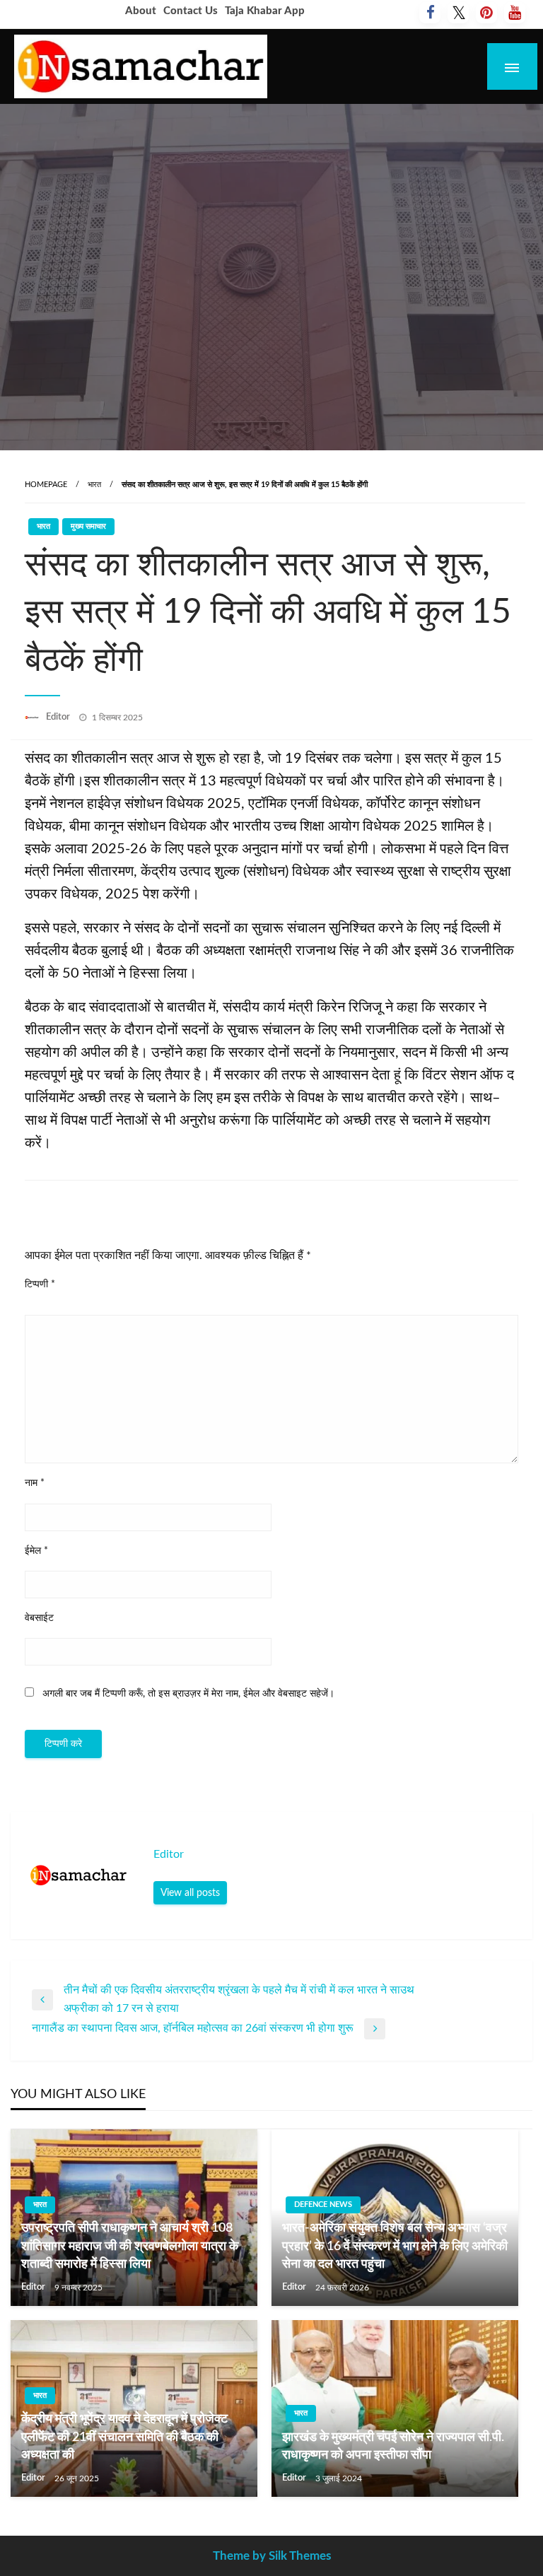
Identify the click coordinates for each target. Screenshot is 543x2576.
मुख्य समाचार (88, 526)
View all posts (190, 1893)
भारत (94, 485)
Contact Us (191, 11)
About (141, 11)
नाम (35, 1483)
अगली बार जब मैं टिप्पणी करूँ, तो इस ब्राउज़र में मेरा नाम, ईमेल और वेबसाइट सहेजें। (188, 1694)
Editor (59, 717)
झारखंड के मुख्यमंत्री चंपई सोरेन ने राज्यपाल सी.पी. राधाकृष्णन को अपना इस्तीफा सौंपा (393, 2446)
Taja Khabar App (265, 11)
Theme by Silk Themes (272, 2556)
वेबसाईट (39, 1618)
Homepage (46, 485)
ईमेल (36, 1551)
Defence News (323, 2205)
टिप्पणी (40, 1284)
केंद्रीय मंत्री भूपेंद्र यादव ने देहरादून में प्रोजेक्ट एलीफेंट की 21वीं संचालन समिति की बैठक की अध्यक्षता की (124, 2437)
